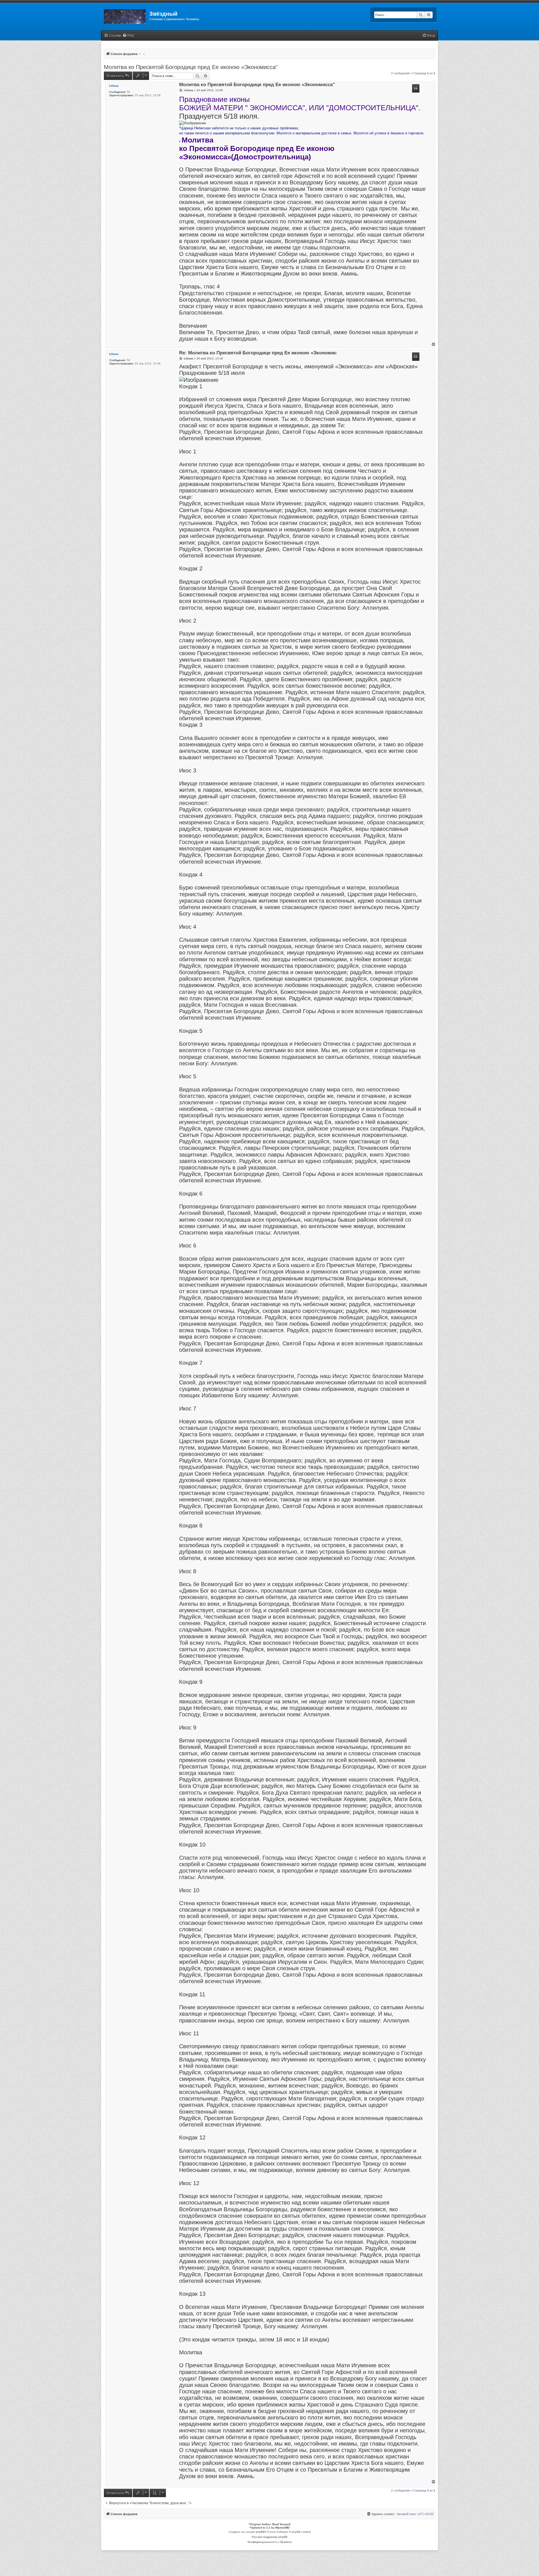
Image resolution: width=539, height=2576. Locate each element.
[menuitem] (128, 36)
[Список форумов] (125, 15)
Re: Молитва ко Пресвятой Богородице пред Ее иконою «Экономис (258, 353)
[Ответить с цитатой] (416, 88)
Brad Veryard (281, 2524)
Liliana (114, 86)
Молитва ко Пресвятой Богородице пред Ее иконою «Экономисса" (191, 67)
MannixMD (282, 2528)
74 (128, 92)
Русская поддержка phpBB (270, 2537)
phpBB (260, 2532)
